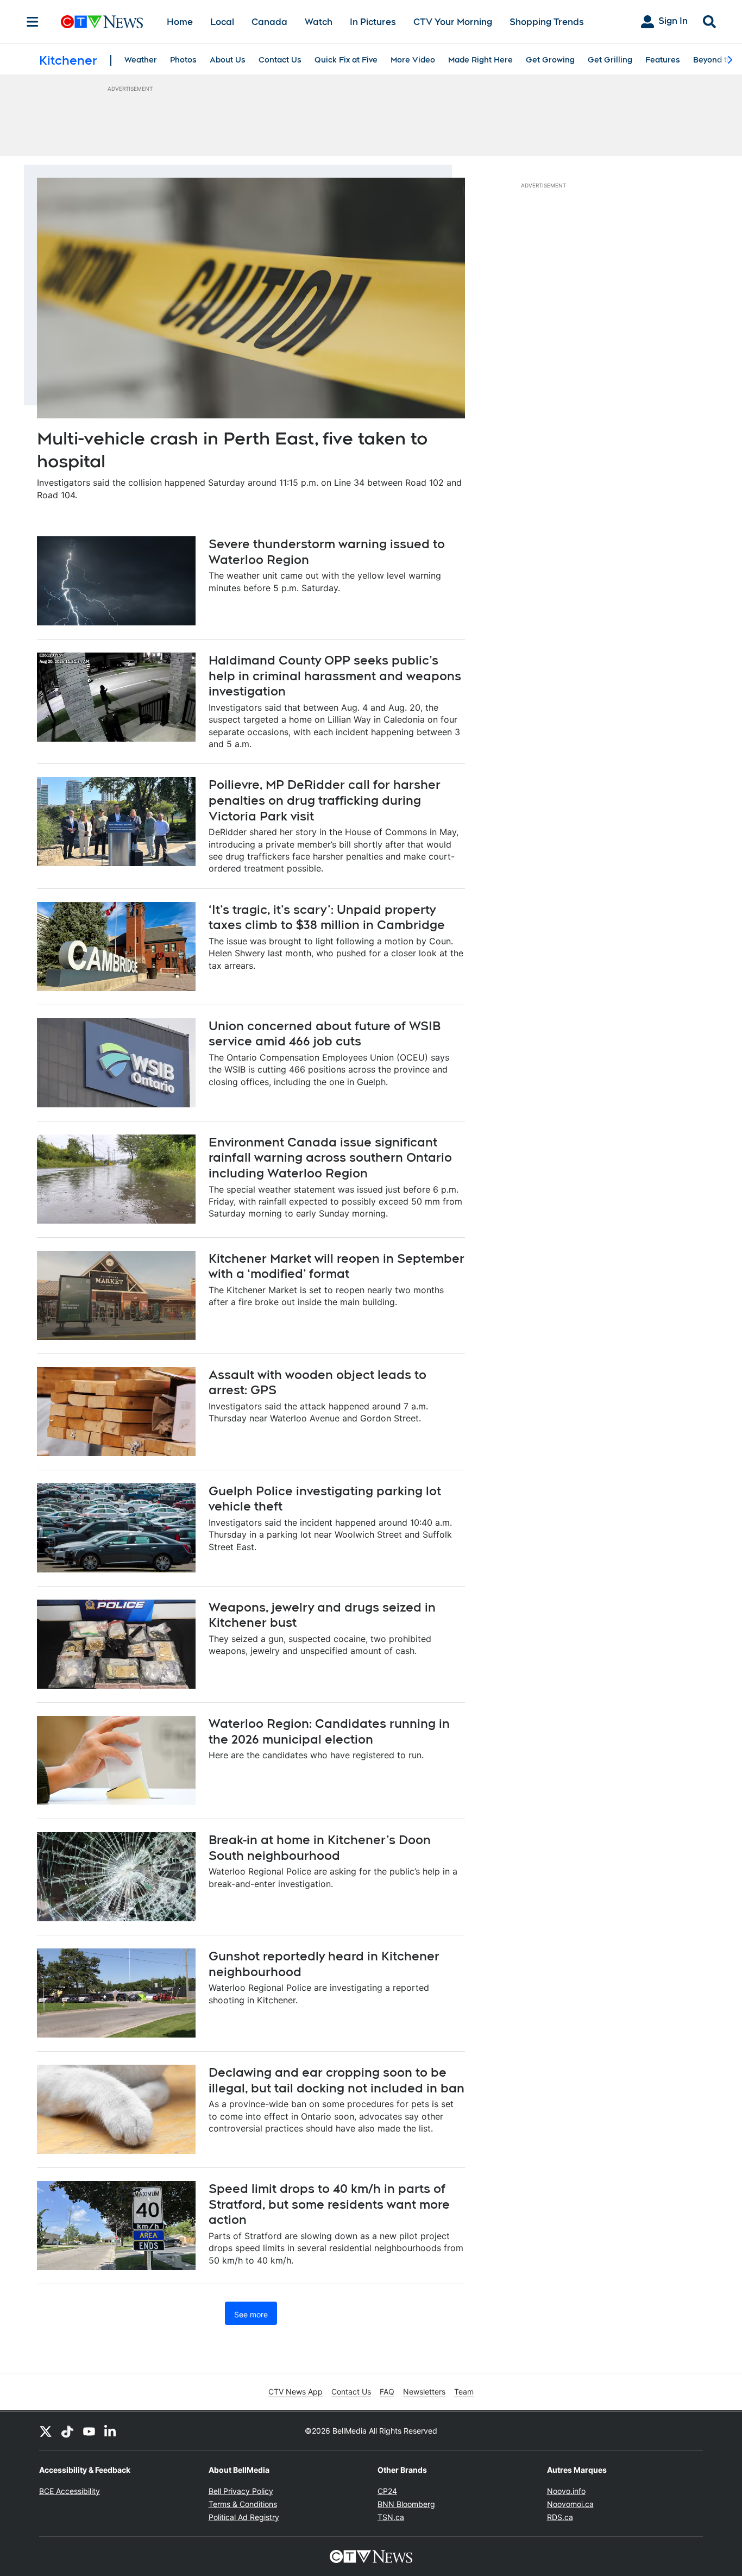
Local (222, 22)
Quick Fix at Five (346, 60)
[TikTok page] (67, 2431)
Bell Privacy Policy (241, 2491)
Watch (319, 22)
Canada (269, 22)
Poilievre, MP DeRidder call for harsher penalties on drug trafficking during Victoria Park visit (325, 800)
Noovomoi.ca (570, 2504)
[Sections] (33, 22)
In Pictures (373, 22)
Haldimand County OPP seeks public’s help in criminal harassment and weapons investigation (335, 676)
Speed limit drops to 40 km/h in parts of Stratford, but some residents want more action (329, 2204)
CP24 (387, 2491)
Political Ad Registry (244, 2517)
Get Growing (550, 60)
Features (663, 60)
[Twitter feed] (46, 2431)
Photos (183, 60)
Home (180, 22)
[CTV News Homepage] (102, 22)
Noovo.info (566, 2491)
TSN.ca (391, 2517)
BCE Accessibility (70, 2491)
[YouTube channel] (89, 2431)
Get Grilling (610, 60)
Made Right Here (480, 60)
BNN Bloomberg (406, 2504)
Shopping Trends (547, 22)
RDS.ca (560, 2517)
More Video (413, 60)
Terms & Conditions (243, 2504)
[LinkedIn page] (111, 2431)
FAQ (387, 2392)
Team (464, 2392)
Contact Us (280, 60)
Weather (141, 60)
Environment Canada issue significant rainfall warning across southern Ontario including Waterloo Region (330, 1158)
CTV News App (295, 2392)
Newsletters (424, 2392)
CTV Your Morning (453, 22)
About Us (228, 60)
